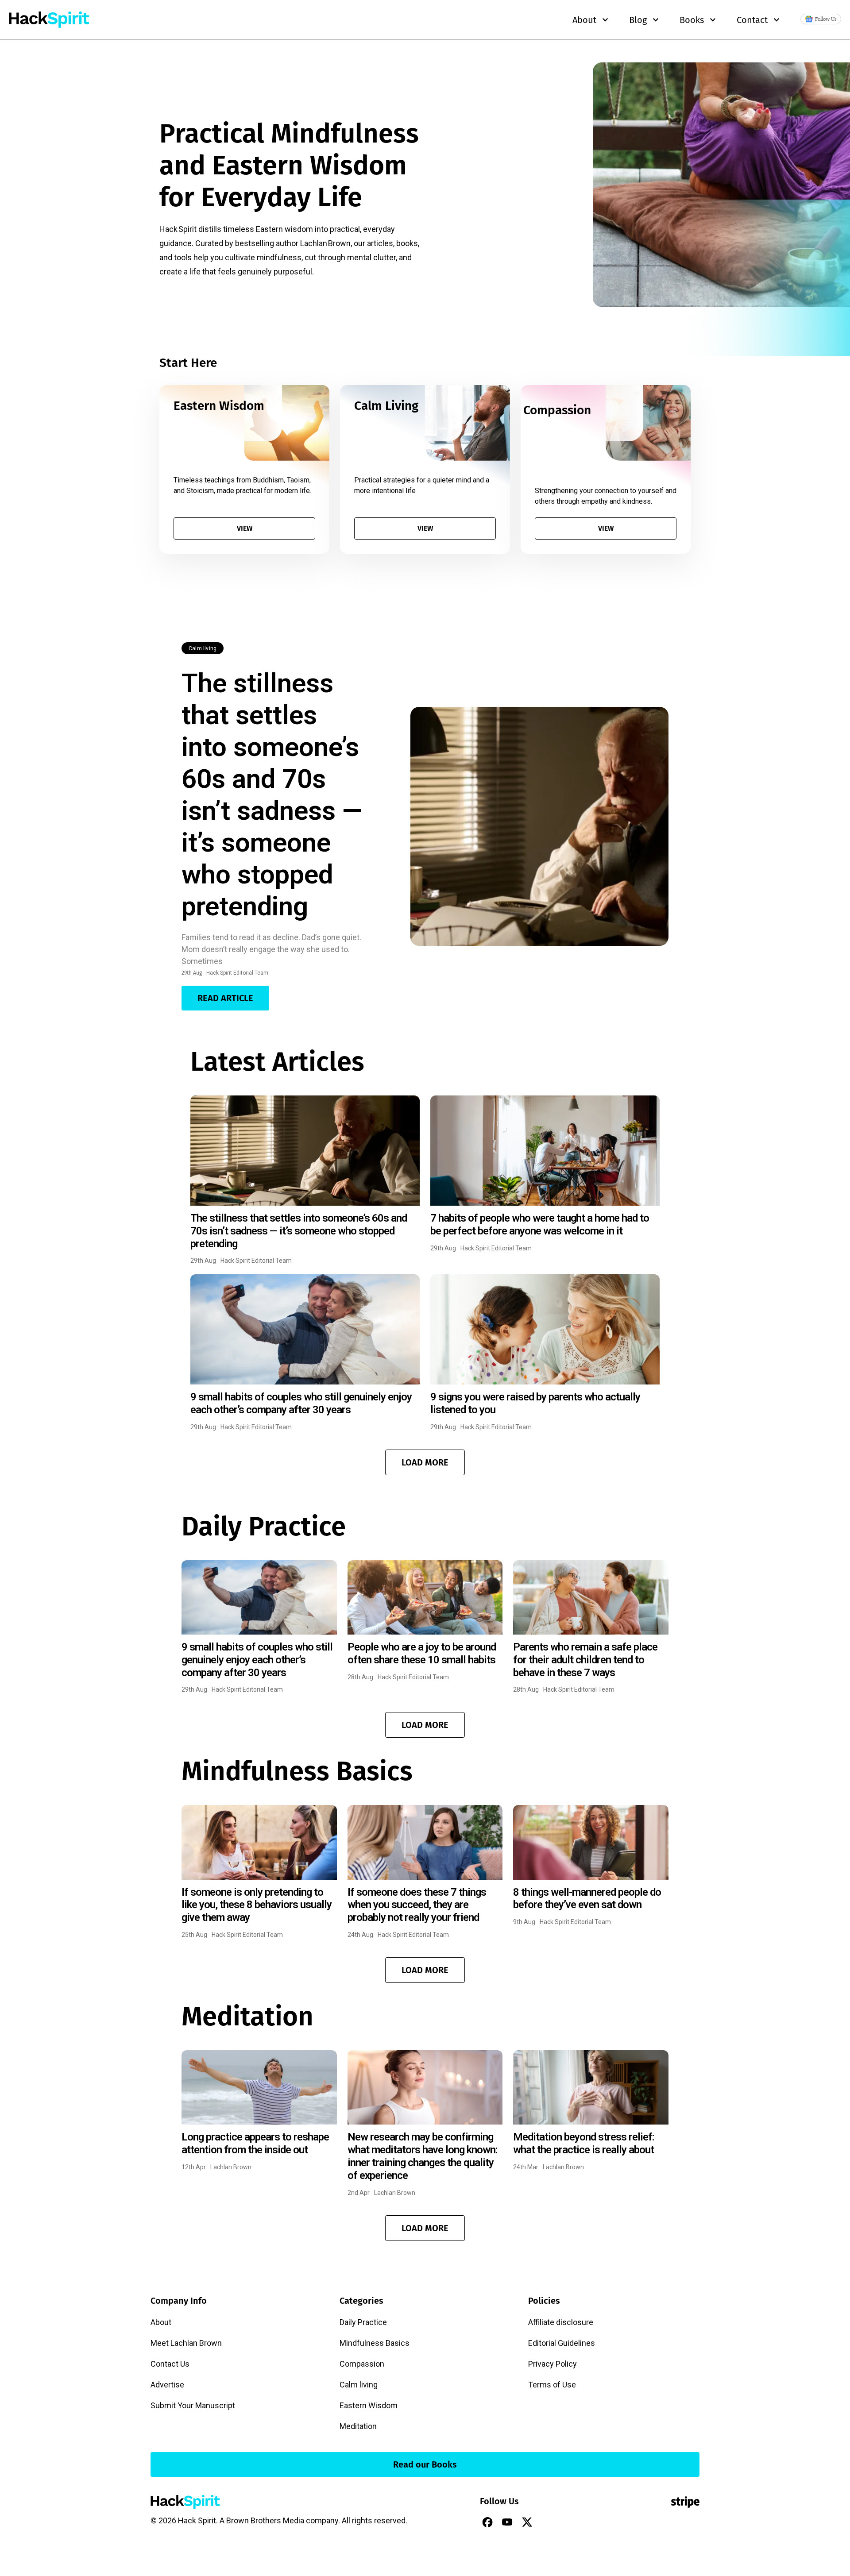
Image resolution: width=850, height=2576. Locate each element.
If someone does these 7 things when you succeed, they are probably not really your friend (417, 1905)
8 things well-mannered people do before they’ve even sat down (587, 1899)
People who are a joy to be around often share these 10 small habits (422, 1653)
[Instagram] (547, 2522)
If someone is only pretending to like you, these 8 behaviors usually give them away (257, 1905)
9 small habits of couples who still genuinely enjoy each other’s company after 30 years (301, 1403)
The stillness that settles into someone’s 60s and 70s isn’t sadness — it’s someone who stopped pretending (272, 795)
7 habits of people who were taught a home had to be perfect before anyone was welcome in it (540, 1224)
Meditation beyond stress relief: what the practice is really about (584, 2143)
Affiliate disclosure (561, 2322)
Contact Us (170, 2364)
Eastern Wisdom (369, 2405)
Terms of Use (552, 2385)
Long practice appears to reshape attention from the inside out (255, 2143)
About (161, 2322)
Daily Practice (363, 2322)
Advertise (167, 2385)
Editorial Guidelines (562, 2343)
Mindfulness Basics (375, 2343)
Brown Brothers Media (265, 2520)
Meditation (358, 2426)
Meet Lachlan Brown (186, 2343)
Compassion (362, 2364)
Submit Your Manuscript (193, 2405)
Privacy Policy (552, 2364)
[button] (425, 1462)
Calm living (203, 648)
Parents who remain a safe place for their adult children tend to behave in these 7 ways (585, 1660)
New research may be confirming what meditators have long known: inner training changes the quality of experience (423, 2156)
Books (692, 20)
